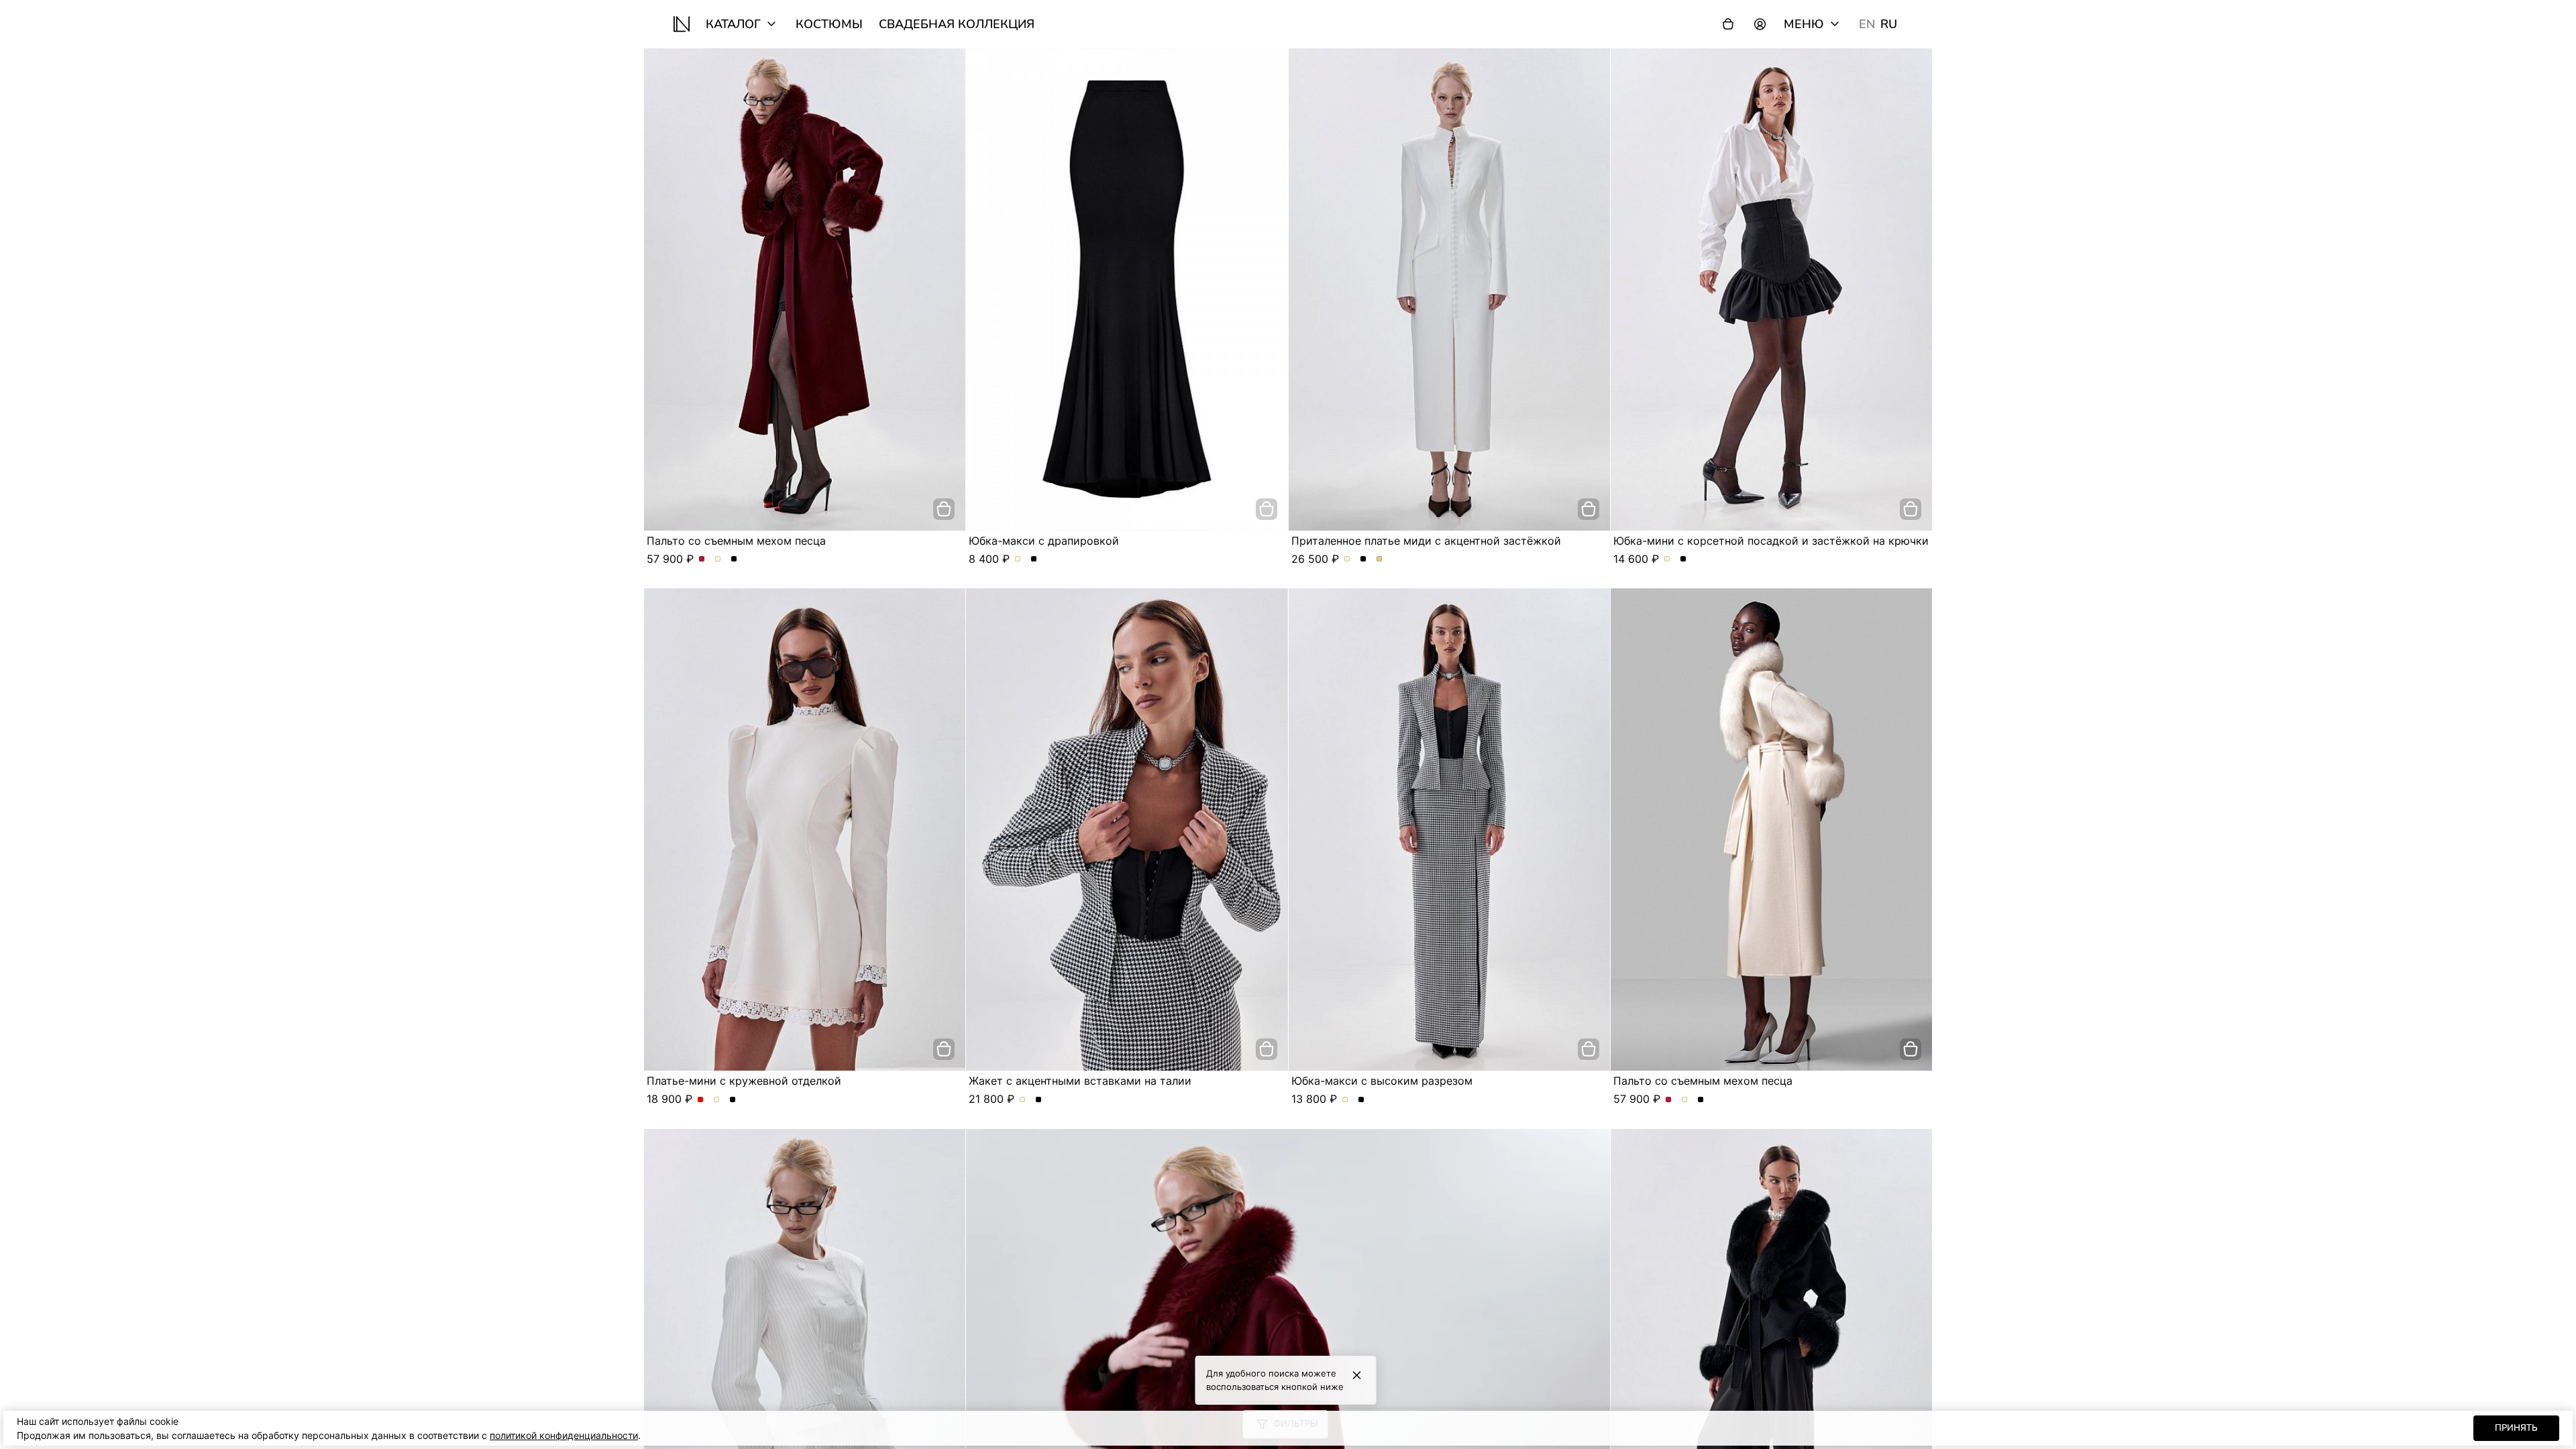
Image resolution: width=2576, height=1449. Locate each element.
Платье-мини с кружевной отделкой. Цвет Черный (733, 1100)
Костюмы (829, 24)
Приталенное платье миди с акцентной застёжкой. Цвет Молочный (1347, 559)
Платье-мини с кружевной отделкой (744, 1081)
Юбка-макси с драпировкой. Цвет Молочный (1018, 559)
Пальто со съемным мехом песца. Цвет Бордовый (702, 559)
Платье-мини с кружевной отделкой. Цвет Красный (701, 1100)
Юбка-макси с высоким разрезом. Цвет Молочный (1345, 1100)
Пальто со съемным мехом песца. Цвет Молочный (718, 559)
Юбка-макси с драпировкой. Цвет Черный (1034, 559)
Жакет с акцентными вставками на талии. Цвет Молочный (1023, 1100)
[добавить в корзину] (944, 509)
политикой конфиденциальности (564, 1435)
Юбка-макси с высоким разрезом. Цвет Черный (1361, 1100)
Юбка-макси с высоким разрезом (1382, 1081)
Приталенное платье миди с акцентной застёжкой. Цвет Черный (1363, 559)
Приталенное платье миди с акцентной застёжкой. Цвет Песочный (1380, 559)
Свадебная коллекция (957, 24)
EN (1867, 24)
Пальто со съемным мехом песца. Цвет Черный (734, 559)
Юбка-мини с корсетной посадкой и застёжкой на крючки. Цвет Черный (1683, 559)
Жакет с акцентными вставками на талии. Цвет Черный (1039, 1100)
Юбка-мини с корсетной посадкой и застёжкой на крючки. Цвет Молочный (1667, 559)
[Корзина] (1728, 24)
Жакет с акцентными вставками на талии (1080, 1081)
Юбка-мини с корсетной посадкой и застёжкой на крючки (1771, 541)
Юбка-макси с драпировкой (1044, 541)
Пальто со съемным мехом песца (736, 541)
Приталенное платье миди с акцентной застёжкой (1426, 541)
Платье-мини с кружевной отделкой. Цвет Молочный (717, 1100)
